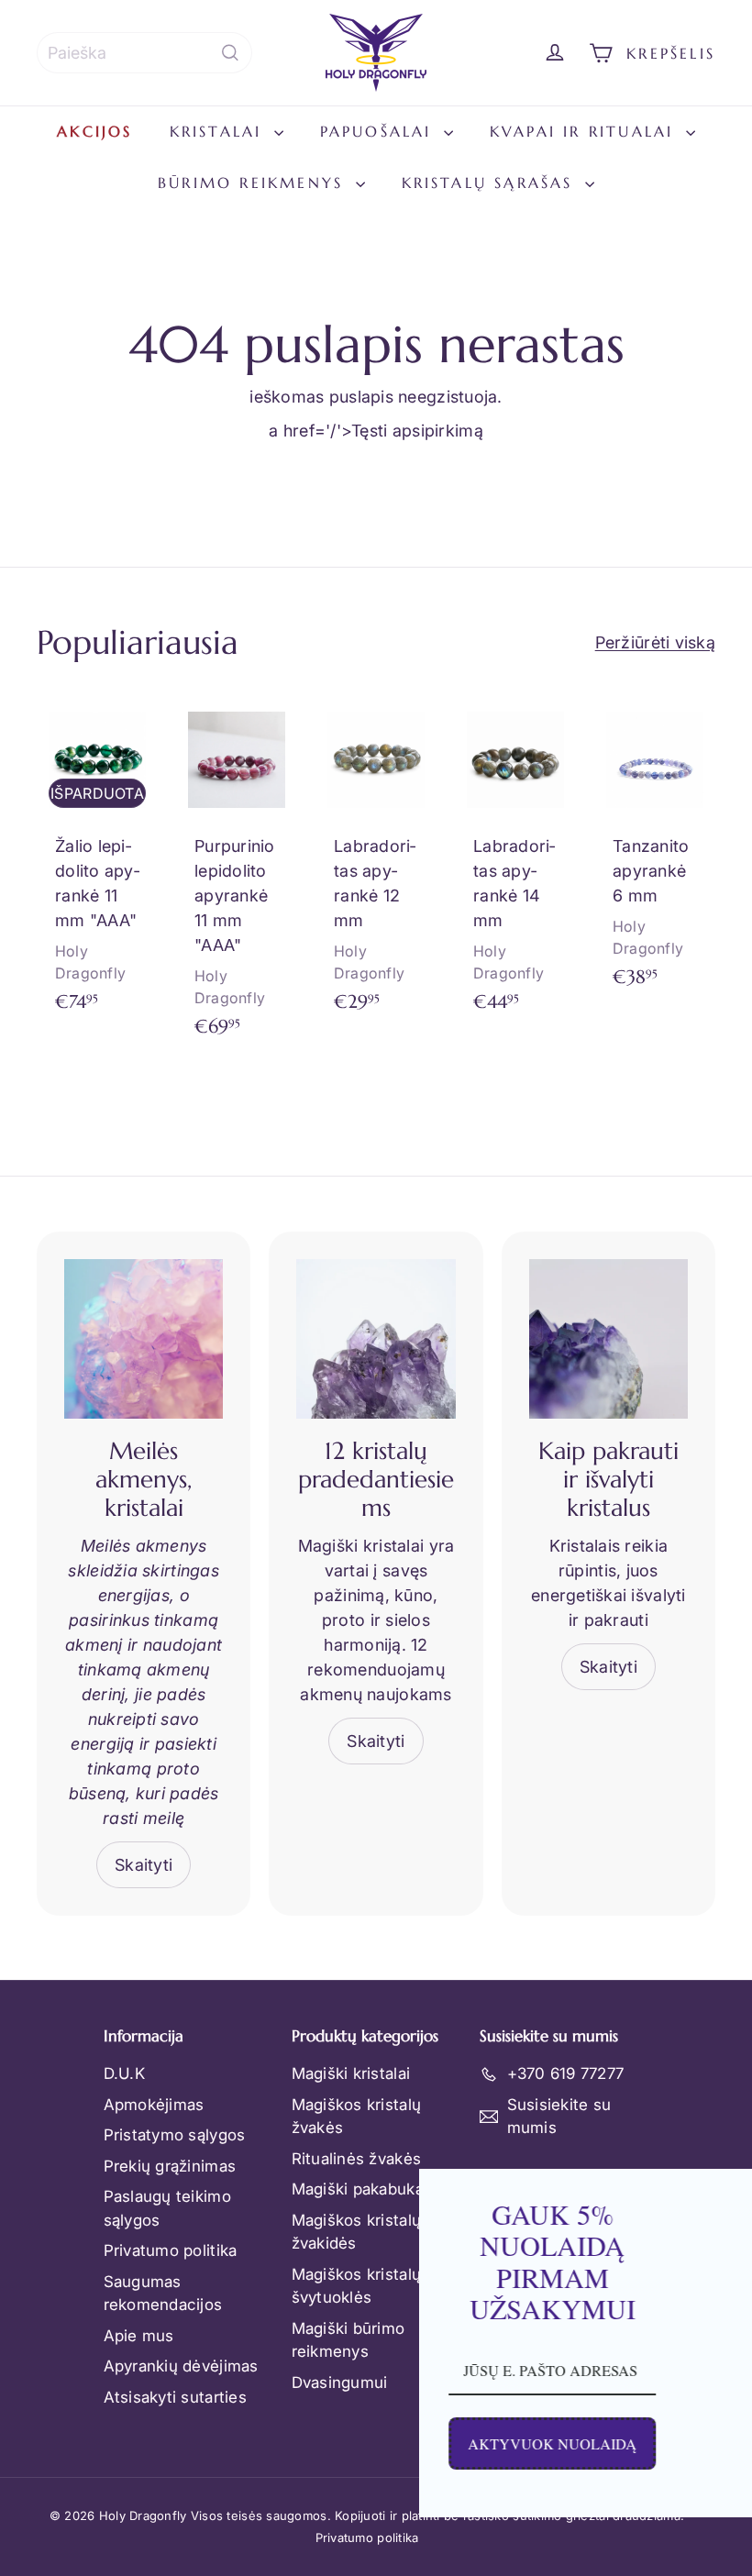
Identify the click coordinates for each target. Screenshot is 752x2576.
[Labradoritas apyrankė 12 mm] (376, 865)
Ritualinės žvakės (357, 2159)
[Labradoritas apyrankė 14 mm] (515, 865)
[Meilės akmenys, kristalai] (144, 1338)
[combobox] (144, 53)
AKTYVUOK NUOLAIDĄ (342, 2443)
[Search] (230, 53)
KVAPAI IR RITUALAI (586, 131)
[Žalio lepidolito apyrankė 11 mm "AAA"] (97, 865)
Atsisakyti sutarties (175, 2397)
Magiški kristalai (351, 2073)
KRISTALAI (220, 131)
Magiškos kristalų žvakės (357, 2117)
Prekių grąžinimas (170, 2166)
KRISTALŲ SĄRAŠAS (491, 182)
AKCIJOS (94, 131)
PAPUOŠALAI (380, 131)
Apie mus (139, 2336)
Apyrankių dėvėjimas (181, 2366)
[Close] (719, 2191)
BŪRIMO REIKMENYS (254, 182)
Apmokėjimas (154, 2105)
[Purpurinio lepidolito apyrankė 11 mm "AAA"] (237, 878)
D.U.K (124, 2073)
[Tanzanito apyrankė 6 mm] (655, 853)
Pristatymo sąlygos (175, 2135)
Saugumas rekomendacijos (163, 2294)
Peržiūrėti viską (655, 642)
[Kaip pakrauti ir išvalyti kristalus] (608, 1338)
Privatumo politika (171, 2250)
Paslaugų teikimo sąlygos (167, 2208)
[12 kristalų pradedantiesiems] (376, 1338)
